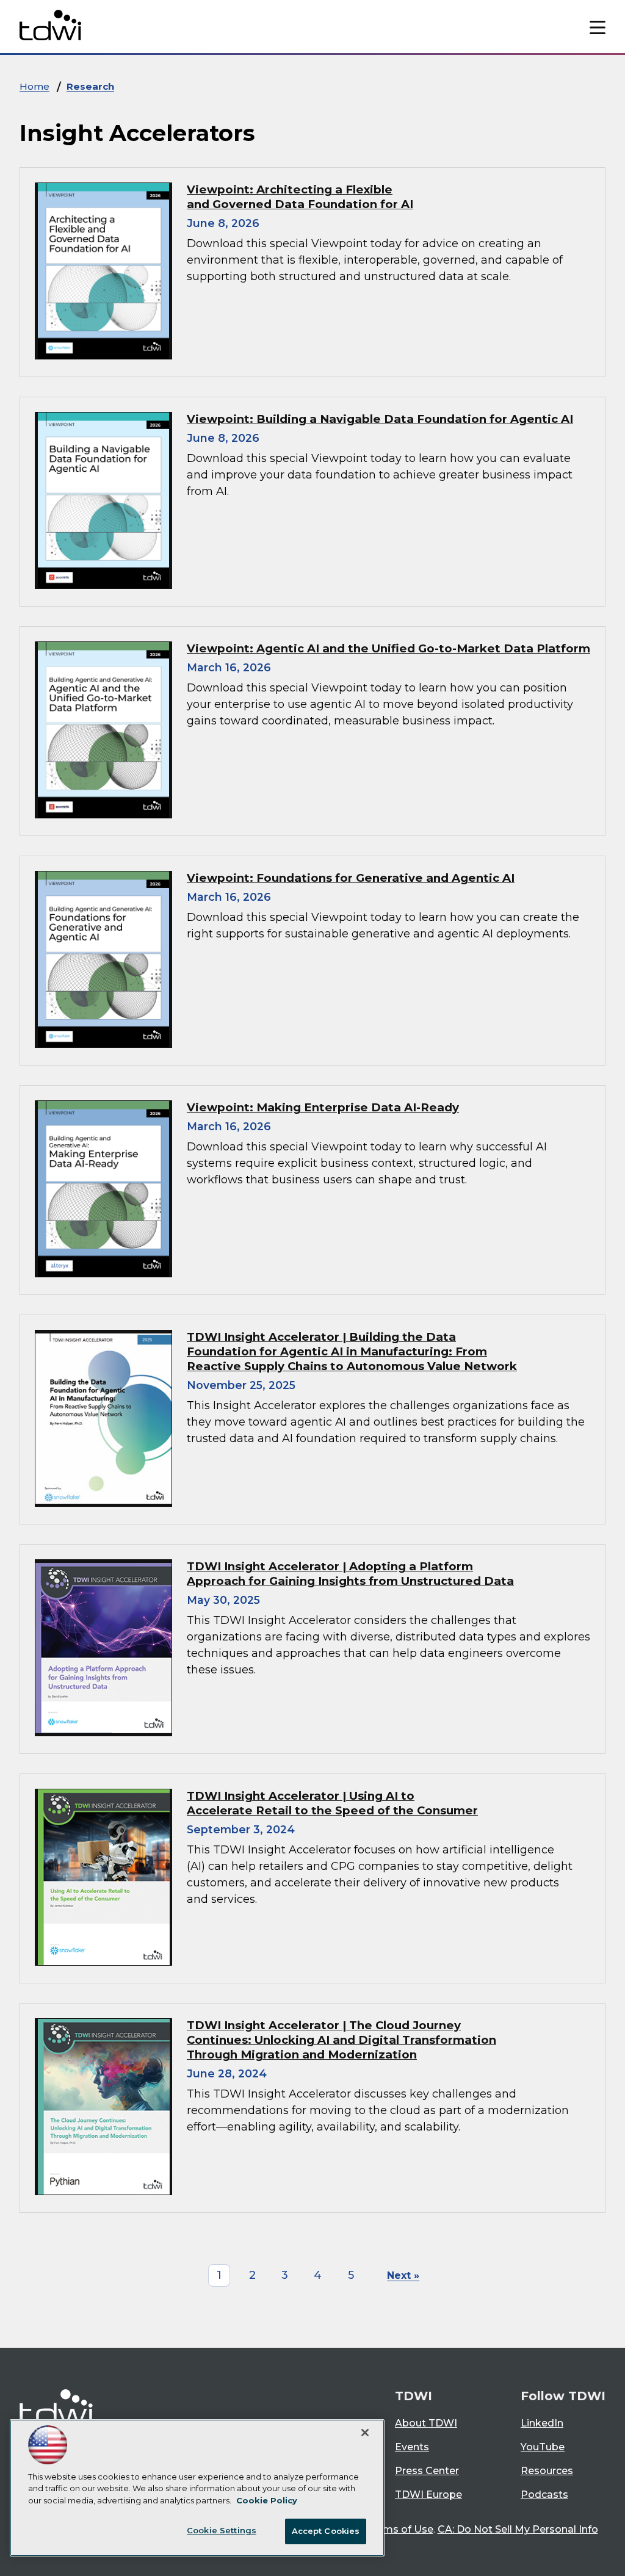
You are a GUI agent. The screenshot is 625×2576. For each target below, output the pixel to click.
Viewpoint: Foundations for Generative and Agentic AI (351, 878)
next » (403, 2275)
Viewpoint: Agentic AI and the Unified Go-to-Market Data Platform (388, 648)
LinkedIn (542, 2423)
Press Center (427, 2471)
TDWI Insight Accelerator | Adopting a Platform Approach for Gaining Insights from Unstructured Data (350, 1574)
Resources (547, 2471)
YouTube (543, 2447)
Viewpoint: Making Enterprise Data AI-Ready (323, 1107)
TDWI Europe (428, 2495)
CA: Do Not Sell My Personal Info (518, 2529)
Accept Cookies (326, 2531)
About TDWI (426, 2423)
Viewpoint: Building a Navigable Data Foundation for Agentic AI (380, 419)
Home (34, 86)
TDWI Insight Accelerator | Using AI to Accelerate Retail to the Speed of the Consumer (332, 1803)
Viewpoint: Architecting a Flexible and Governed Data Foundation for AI (300, 197)
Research (90, 86)
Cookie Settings (222, 2530)
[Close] (365, 2433)
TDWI (414, 2396)
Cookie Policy (267, 2500)
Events (412, 2447)
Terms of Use (400, 2529)
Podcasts (544, 2495)
